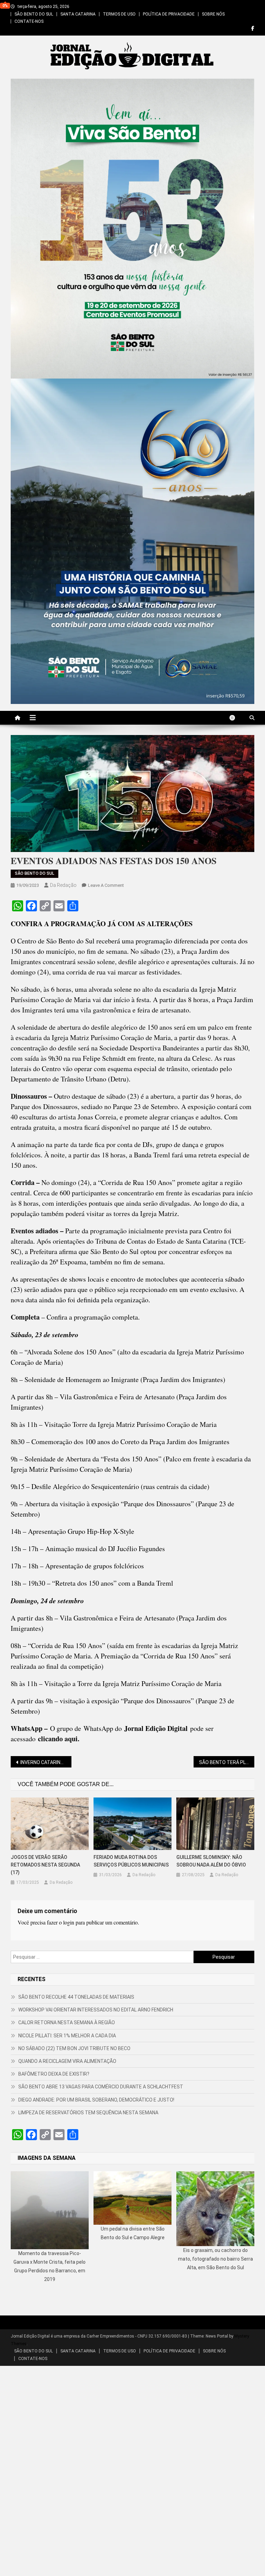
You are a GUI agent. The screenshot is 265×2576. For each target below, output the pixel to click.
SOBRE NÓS (213, 14)
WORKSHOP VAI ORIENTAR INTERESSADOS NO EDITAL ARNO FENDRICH (96, 2010)
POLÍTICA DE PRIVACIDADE (169, 14)
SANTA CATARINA (78, 14)
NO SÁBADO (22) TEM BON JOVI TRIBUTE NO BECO (74, 2048)
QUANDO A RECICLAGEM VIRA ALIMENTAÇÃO (67, 2061)
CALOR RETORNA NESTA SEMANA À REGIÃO (67, 2022)
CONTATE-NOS (29, 21)
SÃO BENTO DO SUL (34, 14)
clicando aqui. (59, 1739)
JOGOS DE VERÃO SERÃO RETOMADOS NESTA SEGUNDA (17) (45, 1865)
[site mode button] (236, 718)
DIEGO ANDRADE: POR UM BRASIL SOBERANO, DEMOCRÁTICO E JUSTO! (96, 2100)
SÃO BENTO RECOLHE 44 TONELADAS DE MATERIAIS (76, 1997)
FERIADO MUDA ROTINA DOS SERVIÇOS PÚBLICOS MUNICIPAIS (131, 1861)
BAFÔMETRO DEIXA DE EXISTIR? (54, 2074)
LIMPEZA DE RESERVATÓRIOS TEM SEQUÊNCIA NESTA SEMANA (88, 2113)
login (69, 1922)
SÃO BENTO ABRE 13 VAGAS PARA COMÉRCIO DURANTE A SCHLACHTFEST (101, 2087)
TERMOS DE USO (119, 14)
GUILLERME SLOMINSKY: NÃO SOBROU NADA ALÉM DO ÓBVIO (211, 1861)
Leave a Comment (106, 885)
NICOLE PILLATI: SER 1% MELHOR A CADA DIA (67, 2036)
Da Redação (63, 885)
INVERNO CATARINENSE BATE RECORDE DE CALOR (46, 1762)
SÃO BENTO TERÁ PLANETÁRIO (227, 1762)
